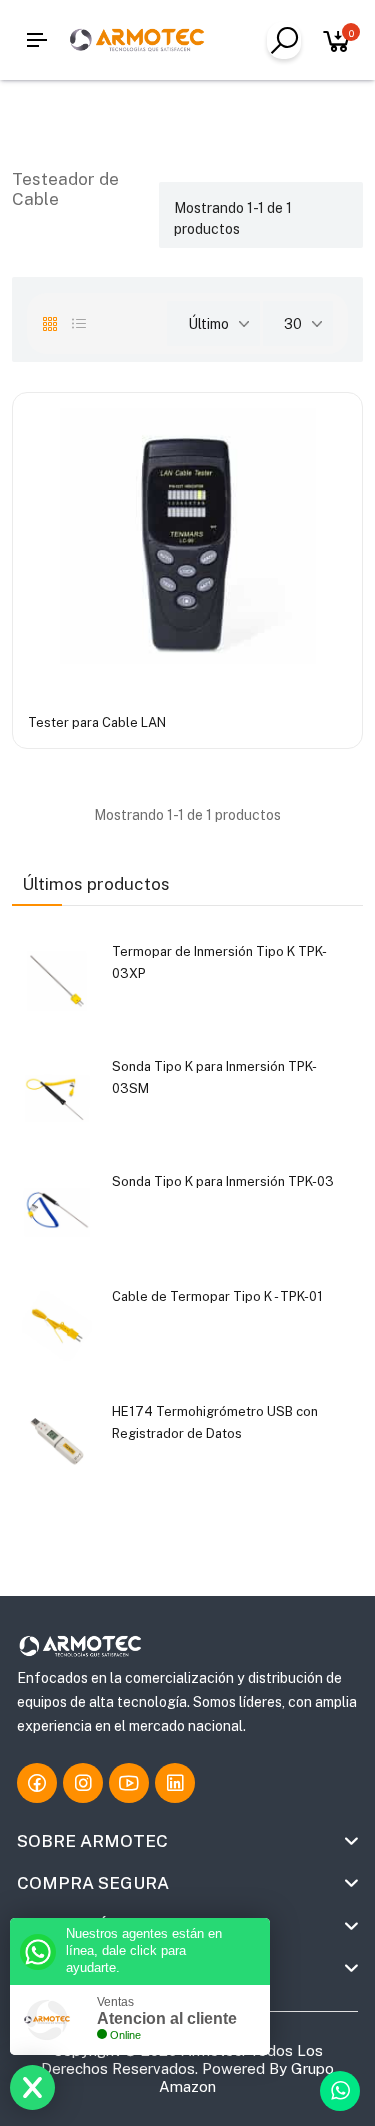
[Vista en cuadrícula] (50, 324)
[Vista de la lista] (79, 324)
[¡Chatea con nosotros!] (340, 2091)
